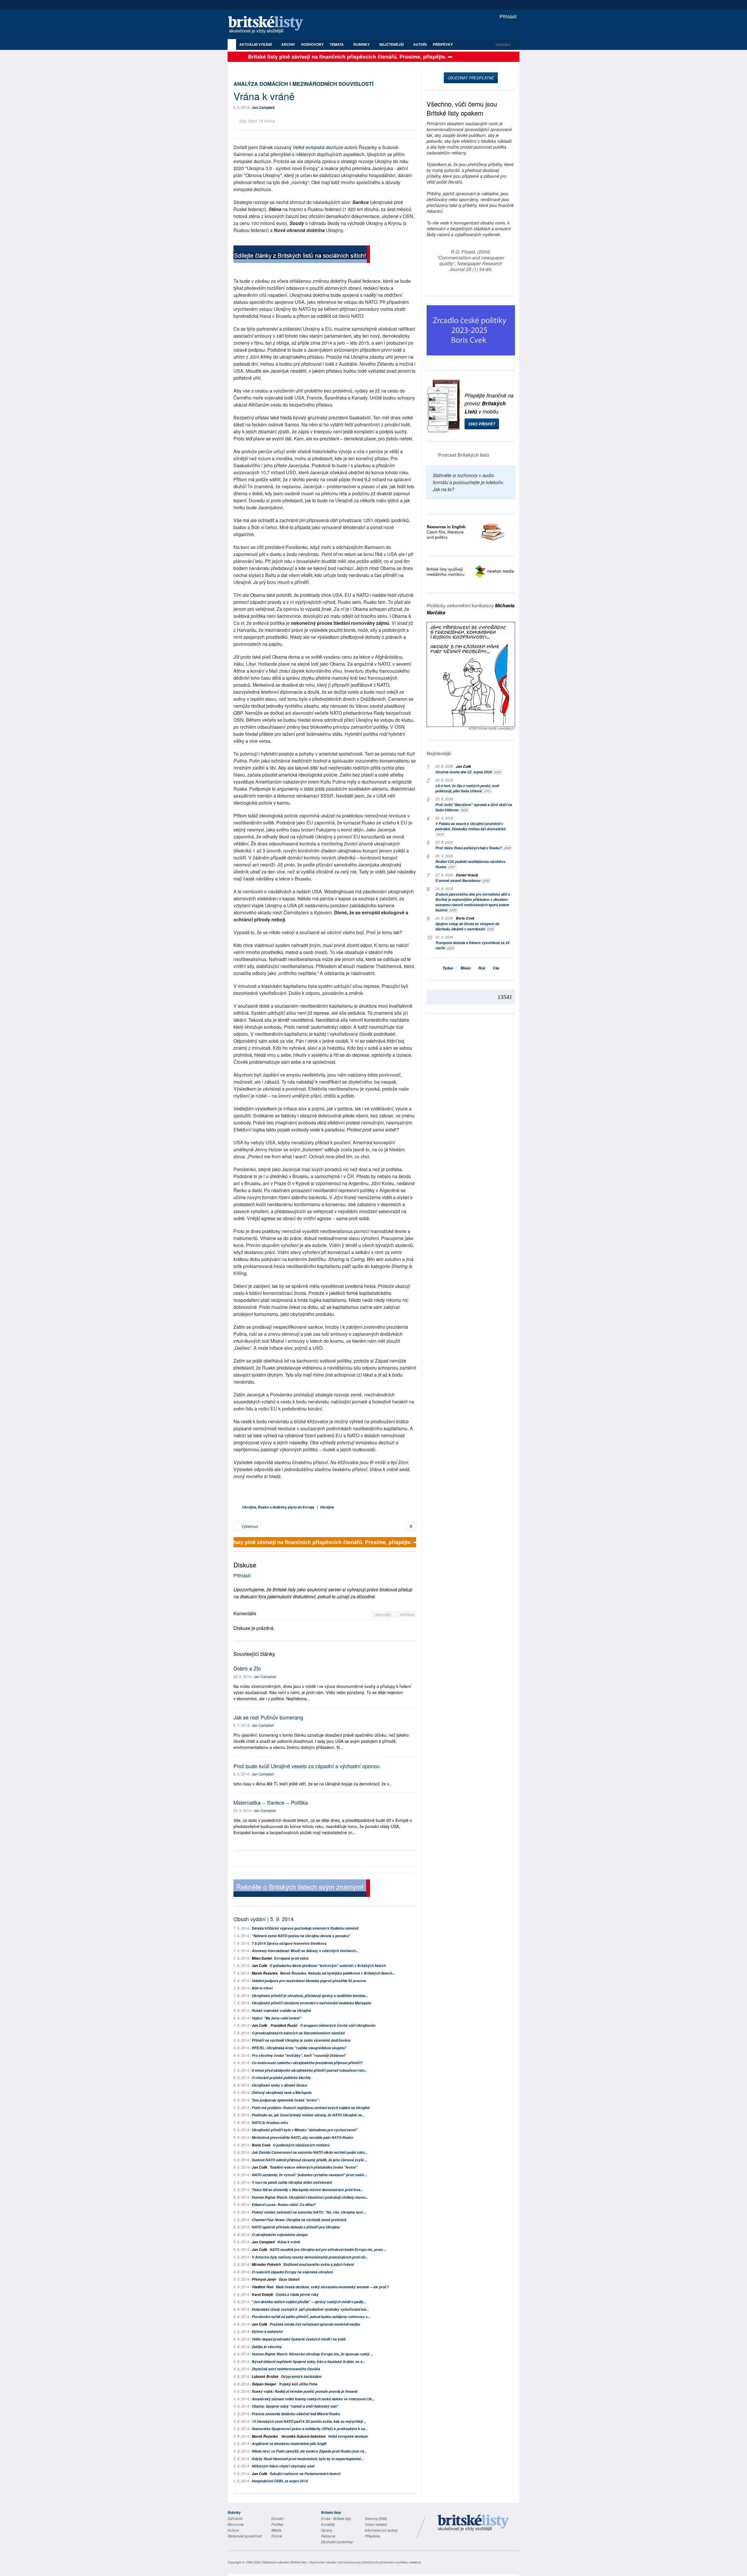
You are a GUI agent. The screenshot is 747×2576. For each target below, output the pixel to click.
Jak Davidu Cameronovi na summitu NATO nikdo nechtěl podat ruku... (309, 2152)
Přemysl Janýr (264, 2279)
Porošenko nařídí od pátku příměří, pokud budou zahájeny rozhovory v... (311, 2317)
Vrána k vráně (288, 2242)
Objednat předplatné (471, 78)
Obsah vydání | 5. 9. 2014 (263, 1919)
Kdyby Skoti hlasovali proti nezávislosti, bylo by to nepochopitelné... (308, 2459)
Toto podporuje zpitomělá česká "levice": (286, 2100)
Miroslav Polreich (266, 2264)
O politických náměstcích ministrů (301, 2145)
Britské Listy (473, 2523)
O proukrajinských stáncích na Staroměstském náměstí (298, 2033)
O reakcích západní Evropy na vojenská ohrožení (292, 2272)
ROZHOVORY (312, 44)
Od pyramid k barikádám (301, 2377)
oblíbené (407, 1614)
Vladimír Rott (263, 2287)
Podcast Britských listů (464, 455)
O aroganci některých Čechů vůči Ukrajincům (338, 2025)
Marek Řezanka (265, 1973)
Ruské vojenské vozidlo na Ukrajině (281, 2011)
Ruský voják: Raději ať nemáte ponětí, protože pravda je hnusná (305, 2391)
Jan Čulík (260, 1965)
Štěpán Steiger (264, 2384)
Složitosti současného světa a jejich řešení (318, 2264)
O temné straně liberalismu (462, 881)
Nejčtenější (439, 753)
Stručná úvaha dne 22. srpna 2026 (468, 772)
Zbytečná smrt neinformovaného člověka (286, 2369)
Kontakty (328, 2524)
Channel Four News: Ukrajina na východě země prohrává (299, 2220)
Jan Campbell (263, 107)
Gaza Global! (289, 2279)
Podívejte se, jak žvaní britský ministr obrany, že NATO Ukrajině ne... (308, 2115)
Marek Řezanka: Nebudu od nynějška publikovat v (337, 1973)
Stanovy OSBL (376, 2518)
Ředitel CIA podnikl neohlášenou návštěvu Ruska (470, 864)
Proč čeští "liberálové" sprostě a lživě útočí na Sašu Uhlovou (474, 807)
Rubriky (362, 44)
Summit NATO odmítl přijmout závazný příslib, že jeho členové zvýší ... (309, 2160)
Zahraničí (235, 2518)
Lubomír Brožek (265, 2377)
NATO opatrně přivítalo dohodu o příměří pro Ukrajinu (296, 2227)
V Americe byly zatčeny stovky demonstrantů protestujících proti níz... (310, 2257)
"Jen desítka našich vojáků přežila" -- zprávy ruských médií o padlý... (309, 2302)
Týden (448, 968)
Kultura (233, 2530)
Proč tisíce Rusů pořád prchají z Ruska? (473, 848)
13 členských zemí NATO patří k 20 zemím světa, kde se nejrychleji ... (309, 2421)
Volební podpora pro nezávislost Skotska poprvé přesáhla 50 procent (309, 1981)
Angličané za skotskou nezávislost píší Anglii (289, 2444)
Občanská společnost (245, 2536)
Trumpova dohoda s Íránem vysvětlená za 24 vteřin (472, 945)
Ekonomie (236, 2524)
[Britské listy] (302, 255)
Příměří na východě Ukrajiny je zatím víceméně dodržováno (301, 2040)
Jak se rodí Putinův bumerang (268, 1717)
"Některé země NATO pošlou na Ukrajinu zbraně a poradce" (301, 1936)
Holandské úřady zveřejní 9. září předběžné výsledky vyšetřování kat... (310, 2309)
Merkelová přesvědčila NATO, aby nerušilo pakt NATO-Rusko (302, 2138)
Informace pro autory (381, 2530)
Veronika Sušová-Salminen (303, 2436)
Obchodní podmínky (337, 2542)
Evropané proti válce (292, 1958)
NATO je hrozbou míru (270, 2123)
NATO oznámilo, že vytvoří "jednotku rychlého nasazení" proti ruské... (309, 2175)
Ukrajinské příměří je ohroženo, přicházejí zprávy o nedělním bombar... (310, 1996)
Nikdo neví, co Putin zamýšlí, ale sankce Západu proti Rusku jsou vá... (309, 2451)
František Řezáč (284, 2025)
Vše (496, 968)
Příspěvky (443, 44)
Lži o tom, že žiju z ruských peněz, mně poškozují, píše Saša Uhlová (467, 788)
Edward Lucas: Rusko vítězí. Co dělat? (284, 2205)
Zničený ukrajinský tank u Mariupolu (282, 2093)
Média (276, 2530)
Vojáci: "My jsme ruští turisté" (277, 2018)
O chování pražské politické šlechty (281, 2078)
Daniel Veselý (467, 875)
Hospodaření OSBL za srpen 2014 (280, 2481)
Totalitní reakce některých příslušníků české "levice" (314, 2167)
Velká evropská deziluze (318, 147)
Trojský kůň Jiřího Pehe (298, 2384)
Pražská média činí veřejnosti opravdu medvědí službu (315, 2324)
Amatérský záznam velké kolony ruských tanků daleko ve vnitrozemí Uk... (313, 2399)
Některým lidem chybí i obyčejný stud (283, 2466)
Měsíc (466, 968)
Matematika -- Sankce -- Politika (271, 1802)
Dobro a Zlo (247, 1668)
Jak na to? (443, 489)
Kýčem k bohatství (267, 2332)
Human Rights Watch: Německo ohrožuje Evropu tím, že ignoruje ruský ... (312, 2354)
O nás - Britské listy (336, 2518)
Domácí (277, 2518)
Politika (277, 2524)
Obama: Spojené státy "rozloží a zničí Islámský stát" (295, 2406)
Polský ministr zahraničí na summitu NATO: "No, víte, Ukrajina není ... (309, 2212)
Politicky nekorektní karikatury (471, 609)
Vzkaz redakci (376, 2524)
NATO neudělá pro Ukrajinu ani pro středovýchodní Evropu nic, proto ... (328, 2250)
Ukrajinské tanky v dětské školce (280, 2085)
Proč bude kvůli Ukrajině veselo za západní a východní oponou (307, 1766)
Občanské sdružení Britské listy (284, 2562)
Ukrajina (327, 1507)
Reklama (328, 2536)
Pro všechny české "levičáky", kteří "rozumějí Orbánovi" (299, 2056)
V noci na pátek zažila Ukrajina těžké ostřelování (292, 2182)
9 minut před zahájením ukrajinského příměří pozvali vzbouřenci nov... (309, 2070)
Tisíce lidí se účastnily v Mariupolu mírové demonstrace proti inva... (307, 2190)
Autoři (420, 44)
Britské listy (268, 25)
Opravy (327, 2530)
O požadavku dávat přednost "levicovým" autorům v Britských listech (328, 1965)
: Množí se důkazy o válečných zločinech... (305, 1951)
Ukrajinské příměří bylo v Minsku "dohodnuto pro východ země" (305, 2130)
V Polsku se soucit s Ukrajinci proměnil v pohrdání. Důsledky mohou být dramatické (471, 829)
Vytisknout (249, 1526)
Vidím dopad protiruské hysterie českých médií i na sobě (299, 2339)
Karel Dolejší (262, 2295)
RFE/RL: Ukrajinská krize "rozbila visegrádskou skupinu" (299, 2048)
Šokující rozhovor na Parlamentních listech (305, 2474)
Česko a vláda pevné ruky (297, 2295)
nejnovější (384, 1614)
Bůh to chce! (262, 1988)
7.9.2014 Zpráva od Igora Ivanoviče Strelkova (289, 1943)
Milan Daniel (262, 1958)
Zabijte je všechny (267, 2347)
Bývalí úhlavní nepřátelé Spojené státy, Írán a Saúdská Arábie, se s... (308, 2362)
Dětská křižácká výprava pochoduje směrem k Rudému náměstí (305, 1928)
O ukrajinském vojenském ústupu (280, 2235)
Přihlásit (507, 16)
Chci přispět (482, 424)
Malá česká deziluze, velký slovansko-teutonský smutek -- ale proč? (332, 2287)
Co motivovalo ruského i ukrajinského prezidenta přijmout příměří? (307, 2063)
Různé (277, 2536)
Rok (482, 968)
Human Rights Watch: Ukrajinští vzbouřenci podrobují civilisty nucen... (310, 2197)
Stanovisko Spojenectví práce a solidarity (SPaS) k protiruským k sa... (310, 2429)
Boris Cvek (261, 2145)
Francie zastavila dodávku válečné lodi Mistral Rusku (296, 2414)
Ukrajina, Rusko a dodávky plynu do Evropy (278, 1507)
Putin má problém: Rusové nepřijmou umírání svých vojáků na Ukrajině (311, 2108)
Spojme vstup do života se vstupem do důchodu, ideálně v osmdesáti (467, 926)
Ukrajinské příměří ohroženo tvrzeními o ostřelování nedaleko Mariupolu (311, 2003)
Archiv (288, 44)
